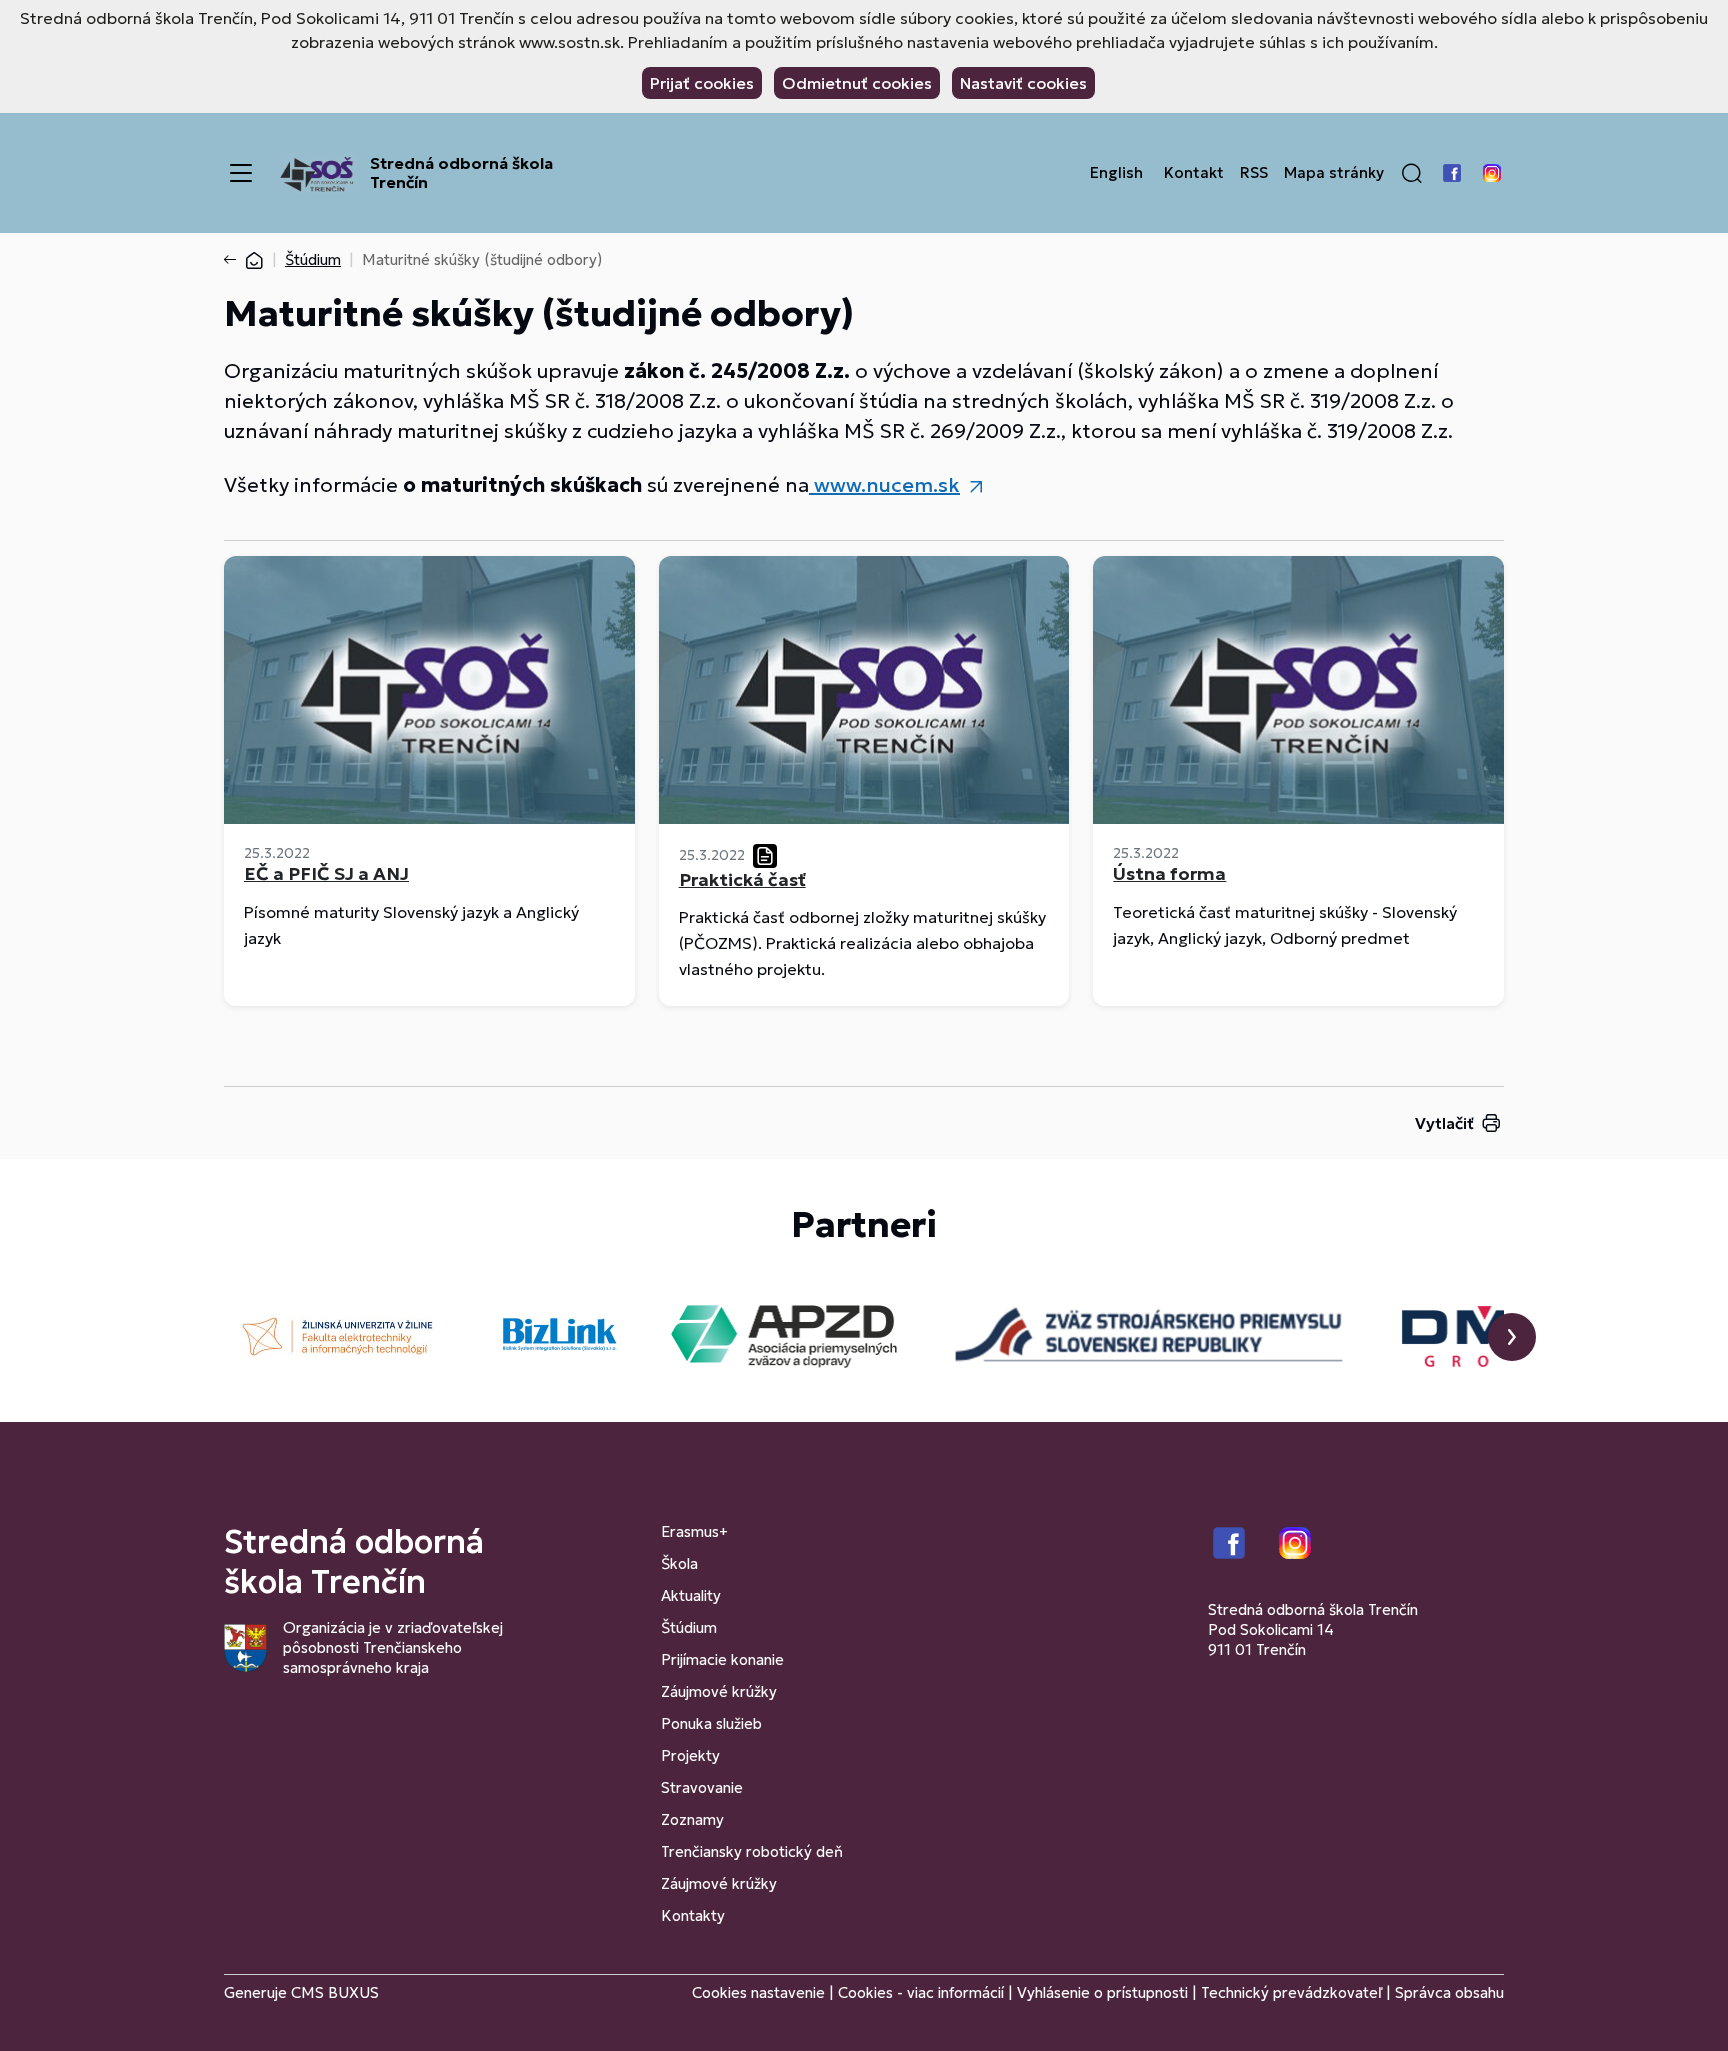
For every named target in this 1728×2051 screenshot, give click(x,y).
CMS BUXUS (335, 1992)
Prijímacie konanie (722, 1659)
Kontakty (693, 1915)
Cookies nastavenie (758, 1992)
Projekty (690, 1755)
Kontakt (1194, 173)
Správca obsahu (1449, 1992)
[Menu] (241, 173)
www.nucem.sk (884, 485)
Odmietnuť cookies (857, 83)
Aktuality (691, 1595)
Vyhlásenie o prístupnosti (1102, 1992)
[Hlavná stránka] (254, 259)
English (1116, 173)
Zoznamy (692, 1819)
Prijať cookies (702, 83)
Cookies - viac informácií (921, 1992)
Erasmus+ (694, 1531)
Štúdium (313, 259)
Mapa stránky (1334, 173)
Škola (679, 1563)
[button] (1412, 173)
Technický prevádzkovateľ (1291, 1992)
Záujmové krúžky (719, 1691)
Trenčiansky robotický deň (752, 1851)
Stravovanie (702, 1787)
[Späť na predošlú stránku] (234, 260)
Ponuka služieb (711, 1723)
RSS (1254, 173)
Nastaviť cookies (1023, 83)
